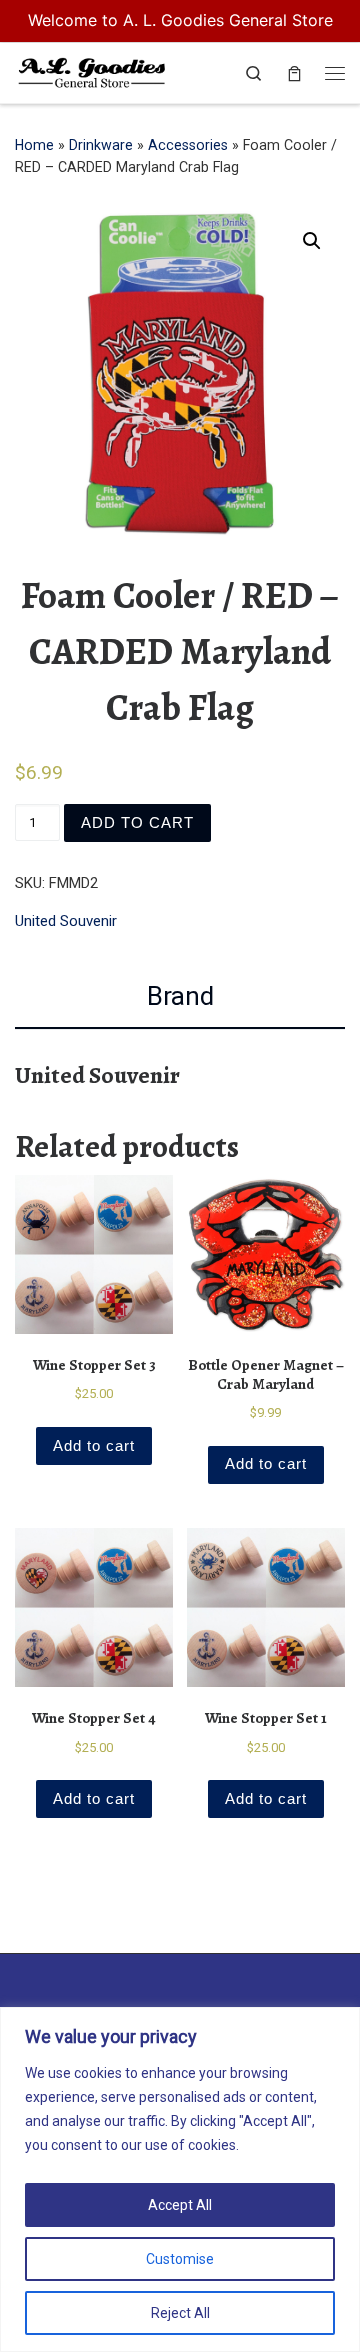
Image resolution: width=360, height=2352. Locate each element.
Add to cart (137, 822)
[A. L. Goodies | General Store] (92, 70)
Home (34, 145)
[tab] (180, 997)
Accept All (180, 2205)
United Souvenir (66, 921)
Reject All (180, 2313)
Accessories (188, 145)
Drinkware (101, 145)
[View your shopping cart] (294, 73)
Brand (180, 996)
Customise (180, 2259)
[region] (180, 2179)
